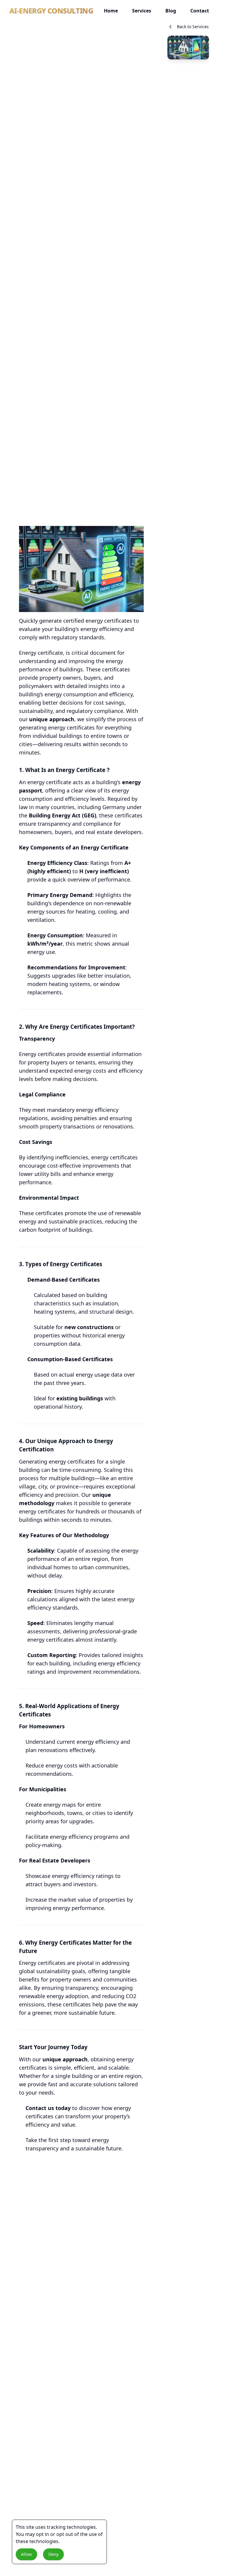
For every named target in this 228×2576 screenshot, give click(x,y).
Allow (26, 2554)
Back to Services (193, 27)
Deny (53, 2554)
